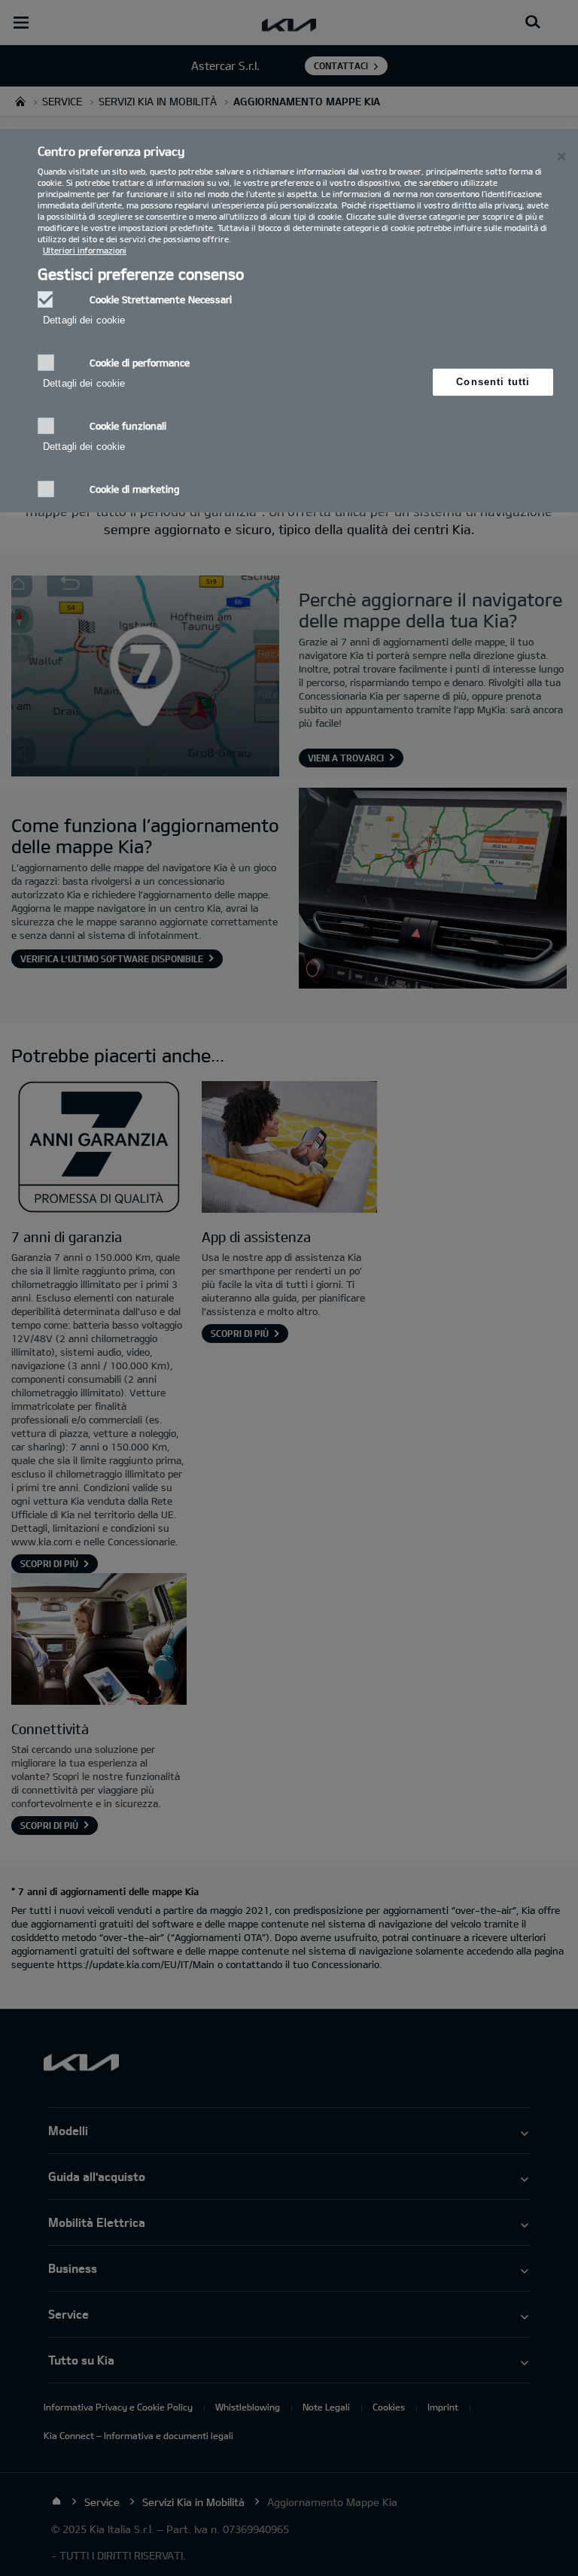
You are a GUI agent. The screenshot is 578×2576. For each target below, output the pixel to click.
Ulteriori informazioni (85, 250)
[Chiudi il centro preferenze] (561, 156)
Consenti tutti (493, 382)
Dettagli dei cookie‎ (84, 320)
